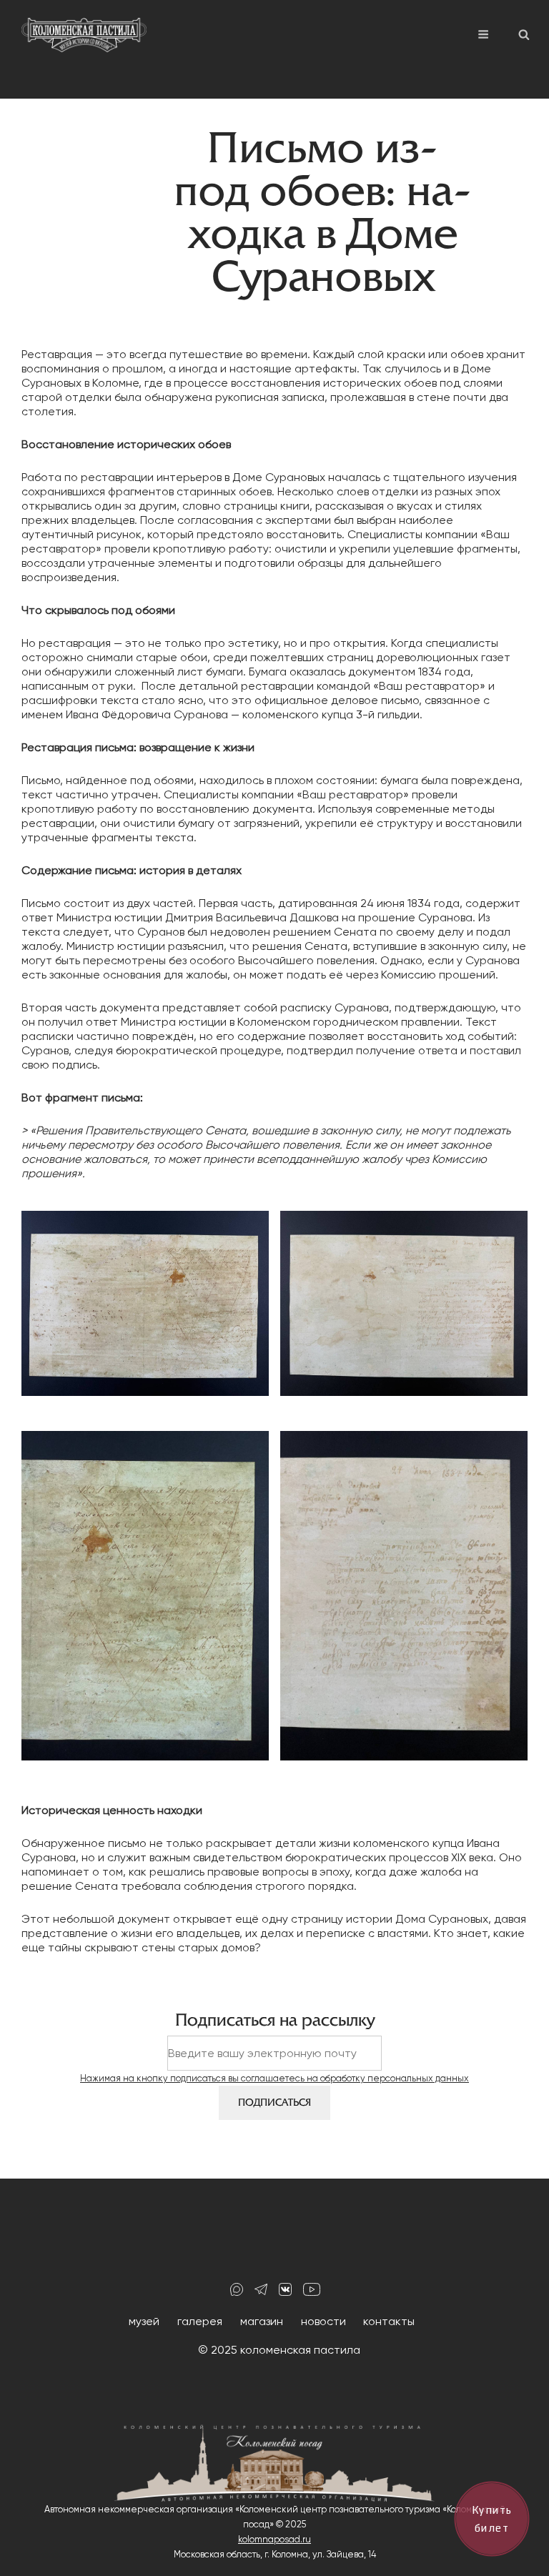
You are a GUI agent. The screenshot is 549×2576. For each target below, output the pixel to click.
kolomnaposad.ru (274, 2539)
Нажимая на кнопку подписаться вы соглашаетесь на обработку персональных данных (274, 2078)
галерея (200, 2321)
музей (144, 2321)
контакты (389, 2321)
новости (323, 2321)
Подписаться (274, 2102)
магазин (262, 2321)
